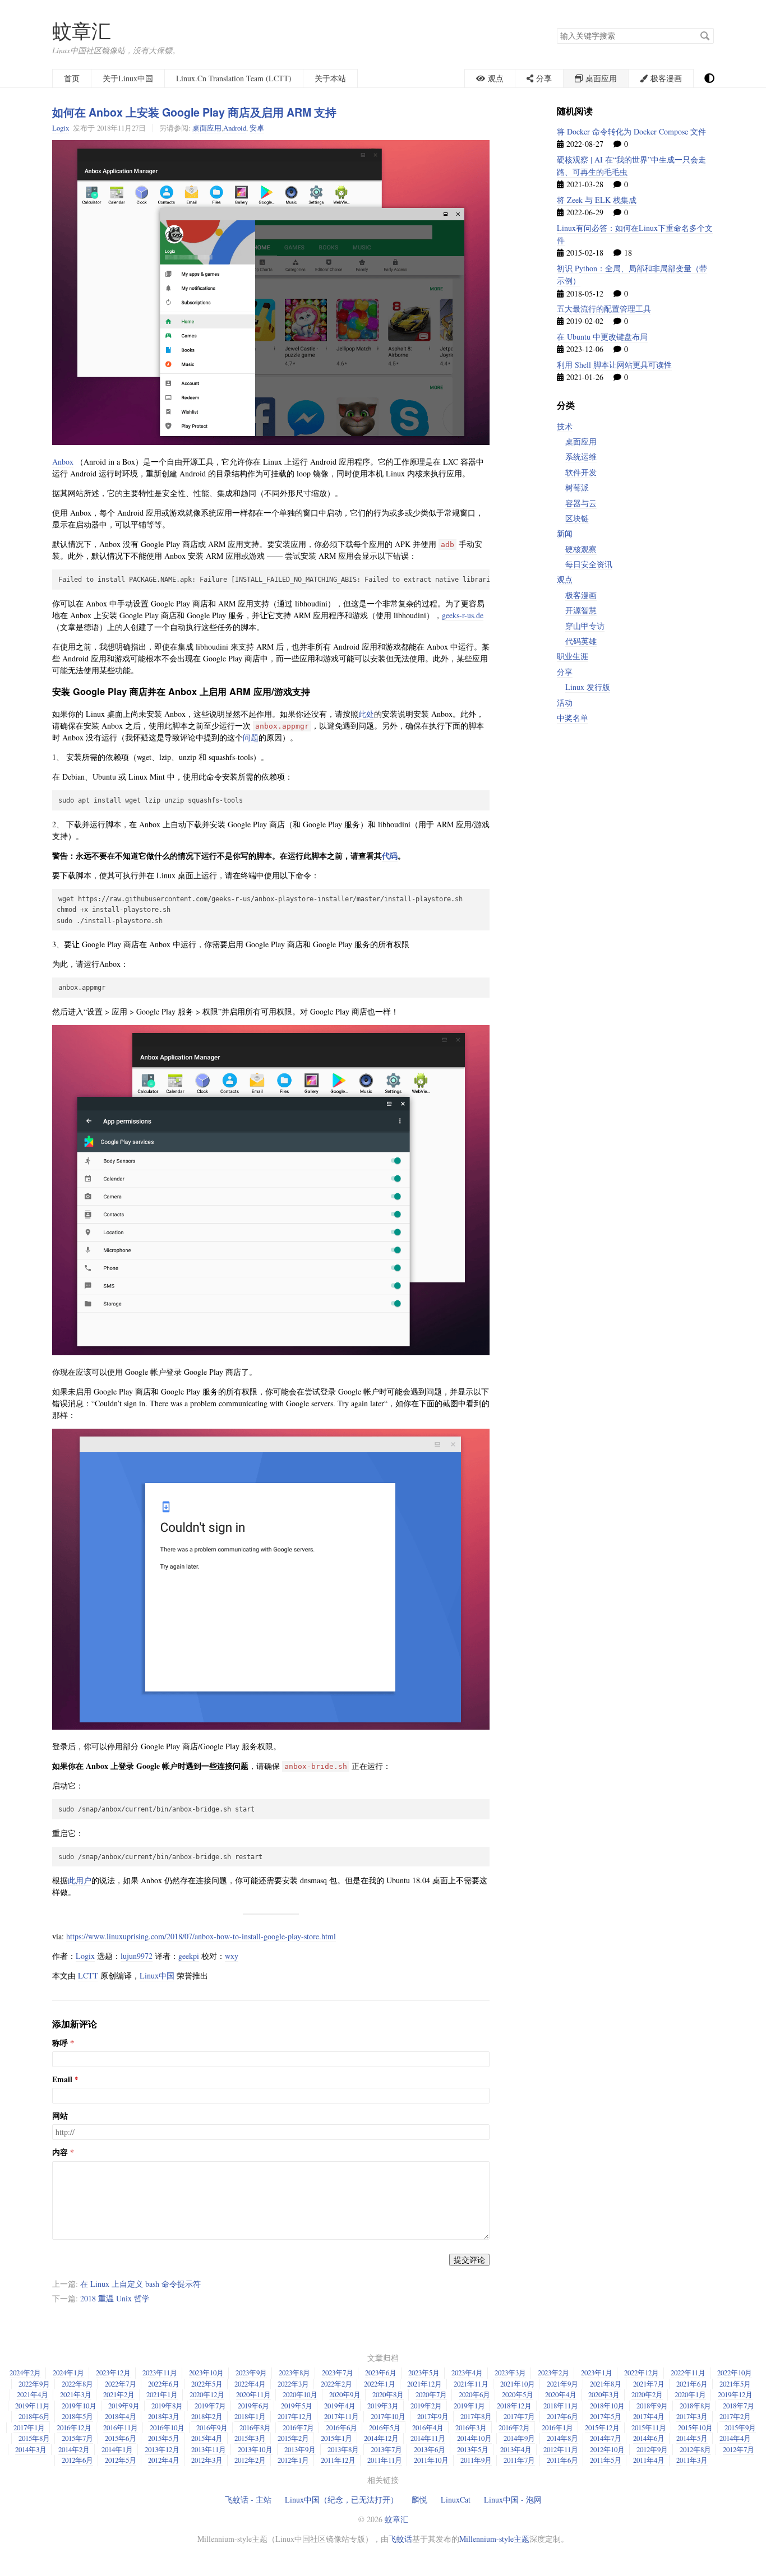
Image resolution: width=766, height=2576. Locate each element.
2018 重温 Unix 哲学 (115, 2298)
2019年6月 (253, 2406)
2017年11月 (342, 2416)
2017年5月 (606, 2416)
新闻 (565, 533)
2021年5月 (735, 2384)
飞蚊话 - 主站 (248, 2499)
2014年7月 (606, 2438)
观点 (565, 579)
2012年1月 (293, 2460)
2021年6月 (692, 2384)
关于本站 (330, 78)
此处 (366, 714)
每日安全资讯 (589, 564)
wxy (232, 1956)
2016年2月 (514, 2427)
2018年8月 (695, 2406)
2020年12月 (207, 2394)
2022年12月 (642, 2373)
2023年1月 (597, 2373)
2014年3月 (31, 2449)
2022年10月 (735, 2373)
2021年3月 (76, 2394)
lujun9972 (137, 1956)
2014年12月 (381, 2438)
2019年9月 (124, 2406)
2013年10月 (255, 2449)
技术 (565, 426)
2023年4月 (467, 2373)
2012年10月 (607, 2449)
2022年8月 (77, 2384)
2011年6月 (562, 2460)
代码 (390, 856)
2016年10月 (167, 2427)
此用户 (80, 1880)
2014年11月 (428, 2438)
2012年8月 (695, 2449)
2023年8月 (294, 2373)
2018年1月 (250, 2416)
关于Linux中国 (128, 78)
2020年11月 (253, 2394)
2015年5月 (164, 2438)
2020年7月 (431, 2394)
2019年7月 (210, 2406)
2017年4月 (649, 2416)
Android (235, 128)
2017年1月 (29, 2427)
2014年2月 (74, 2449)
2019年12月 (735, 2394)
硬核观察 (581, 549)
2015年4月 (207, 2438)
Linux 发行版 (588, 687)
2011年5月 (606, 2460)
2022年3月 (293, 2384)
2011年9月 (476, 2460)
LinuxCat (456, 2499)
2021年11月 (471, 2384)
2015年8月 (34, 2438)
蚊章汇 (82, 31)
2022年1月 (380, 2384)
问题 (251, 737)
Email (62, 2079)
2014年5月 (692, 2438)
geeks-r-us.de (463, 615)
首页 (72, 78)
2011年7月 (519, 2460)
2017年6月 (562, 2416)
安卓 (257, 128)
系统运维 (581, 457)
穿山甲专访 (585, 626)
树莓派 (577, 487)
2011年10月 (431, 2460)
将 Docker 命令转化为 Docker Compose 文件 (631, 131)
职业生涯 (573, 656)
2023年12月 (113, 2373)
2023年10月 (206, 2373)
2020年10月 (300, 2394)
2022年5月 (207, 2384)
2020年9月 (345, 2394)
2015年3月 (250, 2438)
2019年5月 (297, 2406)
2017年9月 (433, 2416)
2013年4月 (516, 2449)
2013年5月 (473, 2449)
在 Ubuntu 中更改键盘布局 (602, 337)
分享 (565, 672)
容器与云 (581, 503)
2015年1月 (336, 2438)
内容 (60, 2152)
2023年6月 (381, 2373)
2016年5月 (385, 2427)
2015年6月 (121, 2438)
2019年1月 (469, 2406)
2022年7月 (121, 2384)
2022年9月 (34, 2384)
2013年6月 (430, 2449)
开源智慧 (581, 610)
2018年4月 (121, 2416)
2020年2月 (647, 2394)
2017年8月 (476, 2416)
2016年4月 (428, 2427)
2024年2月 (25, 2373)
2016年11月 (121, 2427)
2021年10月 (518, 2384)
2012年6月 (77, 2460)
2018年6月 (34, 2416)
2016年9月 (212, 2427)
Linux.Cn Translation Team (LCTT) (234, 78)
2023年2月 (553, 2373)
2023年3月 (510, 2373)
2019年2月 (426, 2406)
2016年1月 (557, 2427)
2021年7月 (649, 2384)
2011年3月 (692, 2460)
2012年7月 (739, 2449)
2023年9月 (251, 2373)
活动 (565, 703)
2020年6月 (474, 2394)
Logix (61, 128)
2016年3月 (471, 2427)
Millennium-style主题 (494, 2539)
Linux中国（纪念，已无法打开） (342, 2499)
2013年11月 (209, 2449)
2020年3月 (604, 2394)
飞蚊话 (400, 2539)
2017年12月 (295, 2416)
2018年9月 (652, 2406)
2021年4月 (33, 2394)
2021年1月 (162, 2394)
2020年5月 (518, 2394)
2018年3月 (164, 2416)
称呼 (60, 2043)
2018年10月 (607, 2406)
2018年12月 (514, 2406)
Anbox (63, 462)
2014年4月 (735, 2438)
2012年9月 (652, 2449)
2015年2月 (293, 2438)
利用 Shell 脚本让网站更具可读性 (614, 365)
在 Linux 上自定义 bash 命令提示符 (140, 2284)
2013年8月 (343, 2449)
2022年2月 (336, 2384)
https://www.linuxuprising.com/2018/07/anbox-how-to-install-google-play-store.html (201, 1936)
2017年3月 (692, 2416)
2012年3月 (207, 2460)
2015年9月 (740, 2427)
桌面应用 (207, 128)
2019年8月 (167, 2406)
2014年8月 (562, 2438)
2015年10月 (695, 2427)
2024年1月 (68, 2373)
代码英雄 (581, 641)
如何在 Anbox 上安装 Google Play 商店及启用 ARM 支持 (194, 112)
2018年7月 (739, 2406)
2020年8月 (388, 2394)
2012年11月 (561, 2449)
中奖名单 (573, 718)
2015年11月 (649, 2427)
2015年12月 (602, 2427)
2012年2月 (250, 2460)
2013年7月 (386, 2449)
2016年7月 (298, 2427)
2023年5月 (424, 2373)
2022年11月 (688, 2373)
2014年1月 (117, 2449)
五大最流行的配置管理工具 (604, 309)
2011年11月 (385, 2460)
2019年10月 (79, 2406)
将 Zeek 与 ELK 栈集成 (597, 200)
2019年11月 (33, 2406)
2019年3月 (383, 2406)
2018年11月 (561, 2406)
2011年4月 (649, 2460)
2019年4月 (340, 2406)
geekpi (189, 1956)
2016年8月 (255, 2427)
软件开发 (581, 472)
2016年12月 (74, 2427)
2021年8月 (606, 2384)
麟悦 (419, 2499)
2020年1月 (690, 2394)
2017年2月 (735, 2416)
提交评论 (469, 2260)
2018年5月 (77, 2416)
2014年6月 (649, 2438)
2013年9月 (300, 2449)
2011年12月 (338, 2460)
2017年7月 (519, 2416)
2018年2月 (207, 2416)
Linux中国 (157, 1975)
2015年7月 (77, 2438)
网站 (60, 2116)
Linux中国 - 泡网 (513, 2499)
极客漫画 (581, 595)
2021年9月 (562, 2384)
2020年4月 (561, 2394)
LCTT (88, 1975)
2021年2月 (119, 2394)
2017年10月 (388, 2416)
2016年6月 (342, 2427)
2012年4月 (164, 2460)
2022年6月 (164, 2384)
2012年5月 (121, 2460)
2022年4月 (250, 2384)
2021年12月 (424, 2384)
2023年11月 (160, 2373)
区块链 (577, 518)
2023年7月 (338, 2373)
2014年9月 (519, 2438)
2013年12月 (162, 2449)
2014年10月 (474, 2438)
